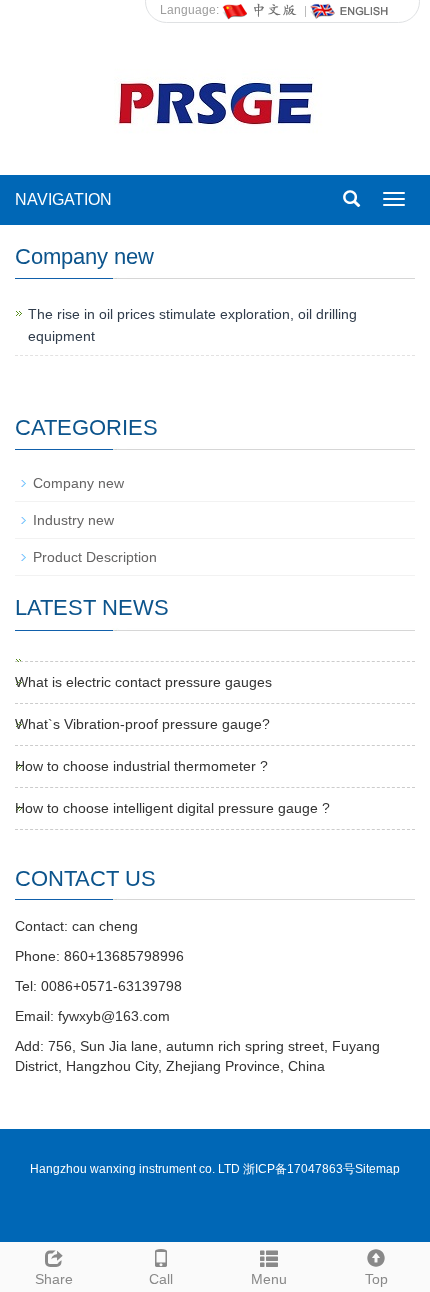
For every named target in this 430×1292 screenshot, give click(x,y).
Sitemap (377, 1169)
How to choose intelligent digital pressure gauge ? (172, 808)
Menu (269, 1279)
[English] (350, 10)
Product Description (95, 557)
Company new (78, 483)
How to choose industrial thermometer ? (141, 766)
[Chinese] (261, 10)
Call (161, 1279)
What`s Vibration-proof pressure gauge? (142, 724)
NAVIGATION (63, 199)
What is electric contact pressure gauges (143, 682)
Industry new (73, 520)
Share (54, 1279)
